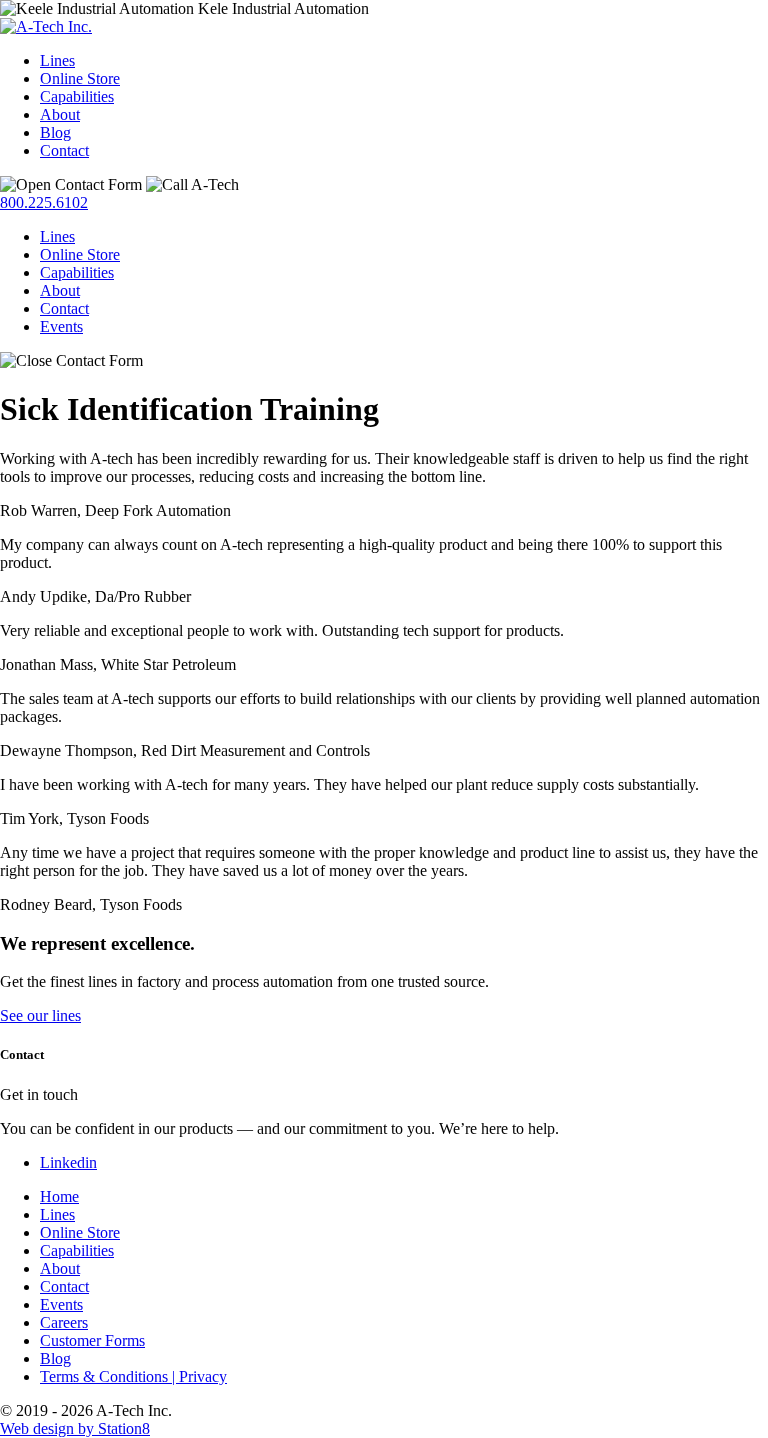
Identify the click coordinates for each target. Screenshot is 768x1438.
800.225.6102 (44, 202)
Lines (57, 60)
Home (59, 1196)
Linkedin (68, 1162)
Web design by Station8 (75, 1428)
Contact (64, 150)
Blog (55, 132)
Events (61, 326)
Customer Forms (92, 1340)
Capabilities (77, 96)
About (60, 114)
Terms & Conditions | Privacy (133, 1376)
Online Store (80, 78)
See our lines (40, 1015)
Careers (64, 1322)
